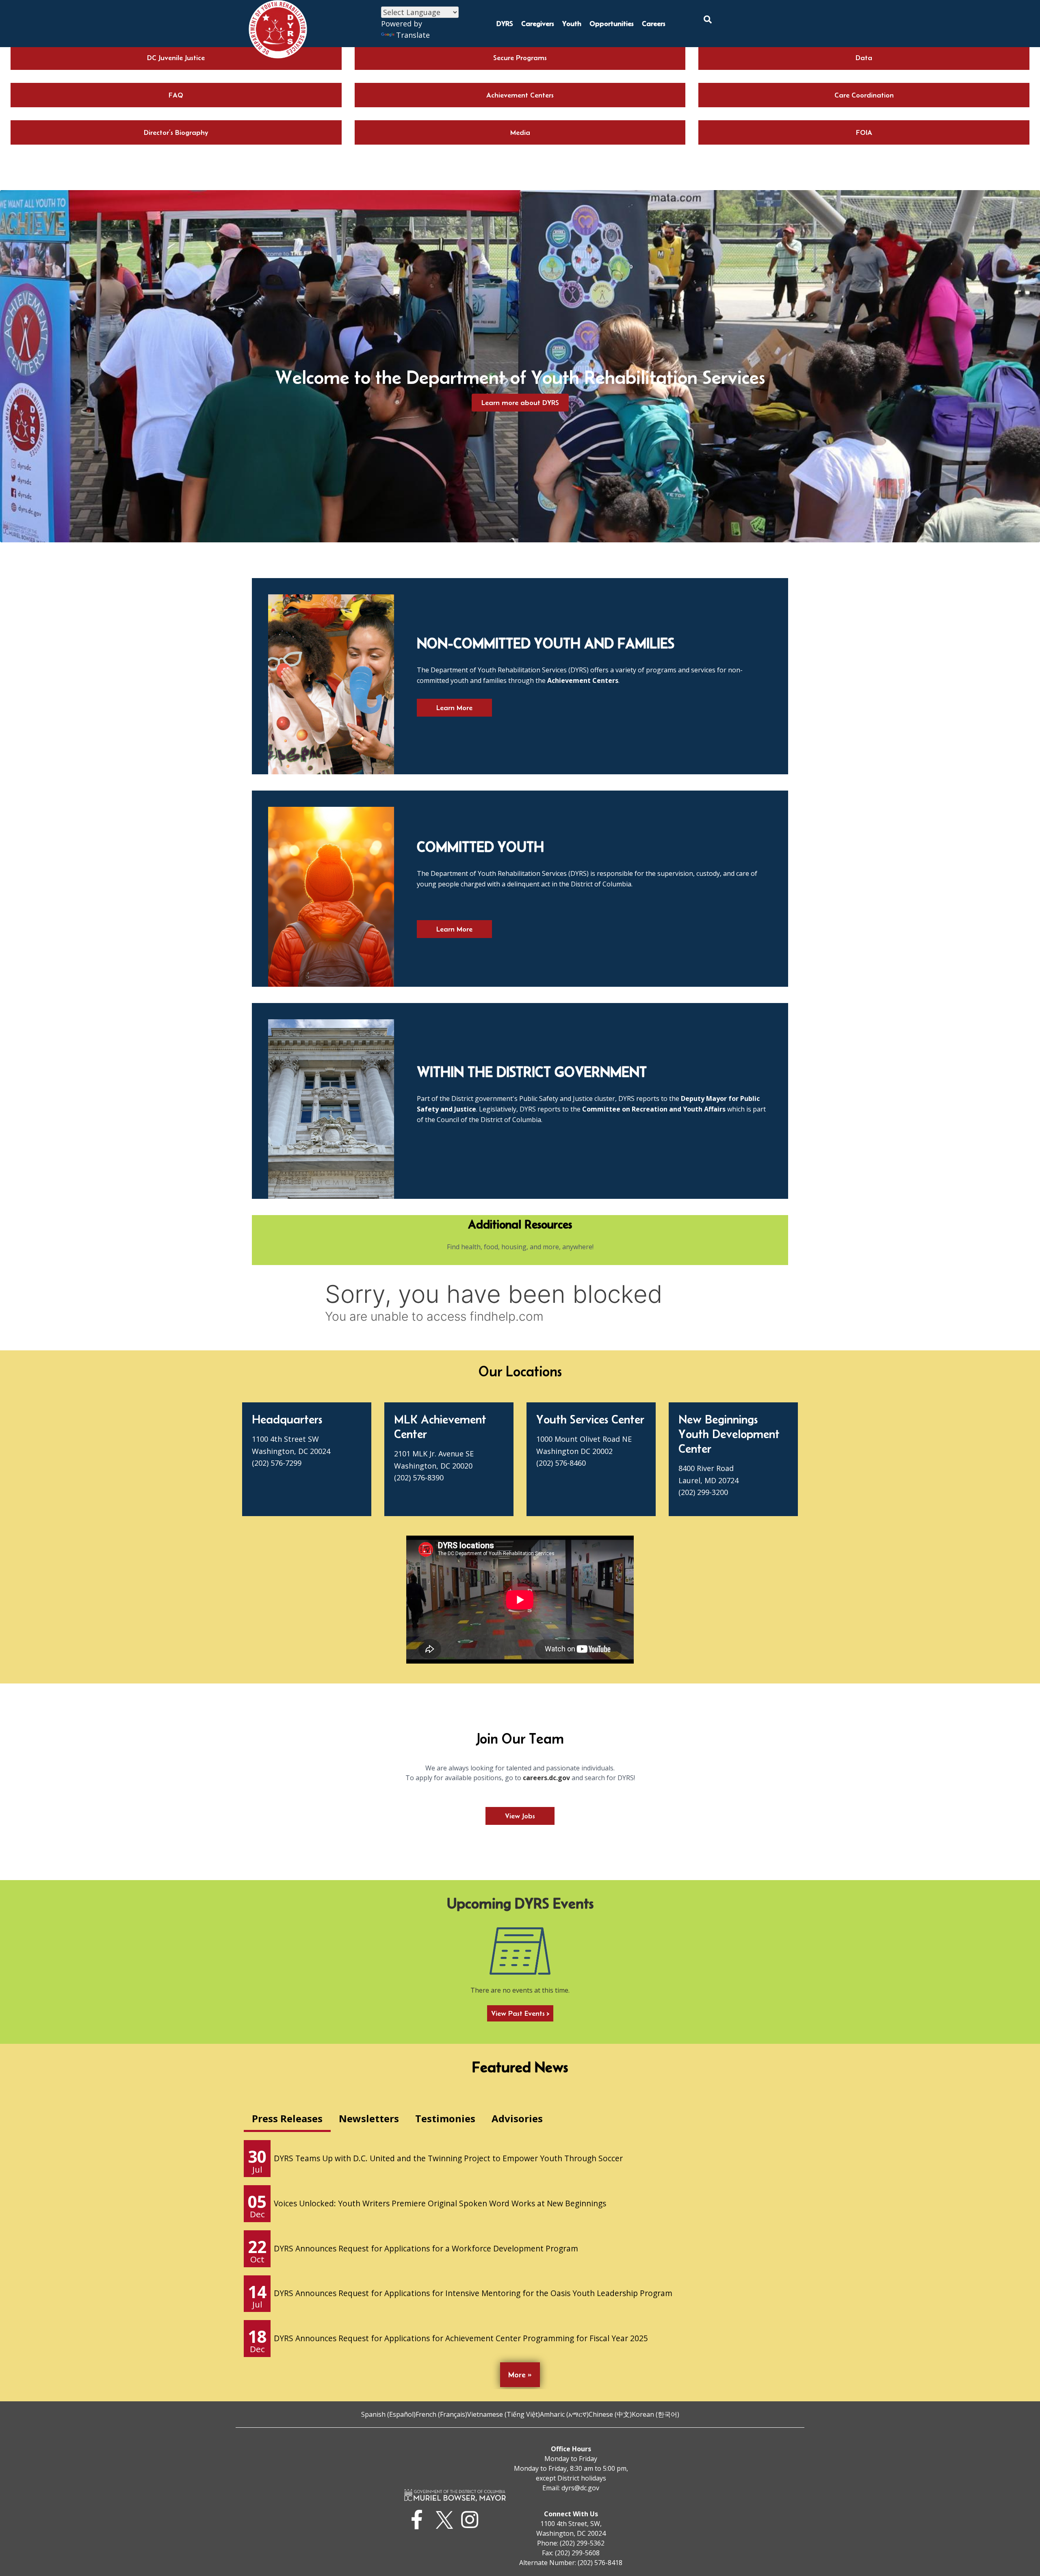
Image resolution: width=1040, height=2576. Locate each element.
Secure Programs (520, 58)
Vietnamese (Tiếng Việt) (504, 2414)
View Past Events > (520, 2013)
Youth (572, 24)
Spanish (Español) (388, 2414)
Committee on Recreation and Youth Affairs (654, 1109)
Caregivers (538, 24)
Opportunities (612, 24)
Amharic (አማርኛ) (564, 2414)
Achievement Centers (520, 95)
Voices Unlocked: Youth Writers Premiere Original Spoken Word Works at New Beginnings (440, 2203)
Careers (654, 24)
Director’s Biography (176, 132)
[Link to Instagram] (472, 2520)
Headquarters (287, 1419)
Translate (413, 35)
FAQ (176, 95)
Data (864, 58)
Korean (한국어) (655, 2414)
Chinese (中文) (610, 2414)
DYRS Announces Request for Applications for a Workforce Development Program (426, 2248)
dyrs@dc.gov (580, 2488)
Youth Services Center (590, 1419)
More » (520, 2375)
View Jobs (520, 1816)
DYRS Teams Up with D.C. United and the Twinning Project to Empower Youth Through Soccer (448, 2158)
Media (520, 132)
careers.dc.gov (546, 1778)
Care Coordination (864, 95)
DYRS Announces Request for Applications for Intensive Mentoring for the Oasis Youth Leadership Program (473, 2293)
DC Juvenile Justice (176, 58)
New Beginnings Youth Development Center (729, 1434)
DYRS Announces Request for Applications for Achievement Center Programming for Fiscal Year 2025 (461, 2338)
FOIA (864, 132)
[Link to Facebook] (419, 2520)
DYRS (505, 24)
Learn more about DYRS (520, 403)
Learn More (454, 708)
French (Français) (441, 2414)
